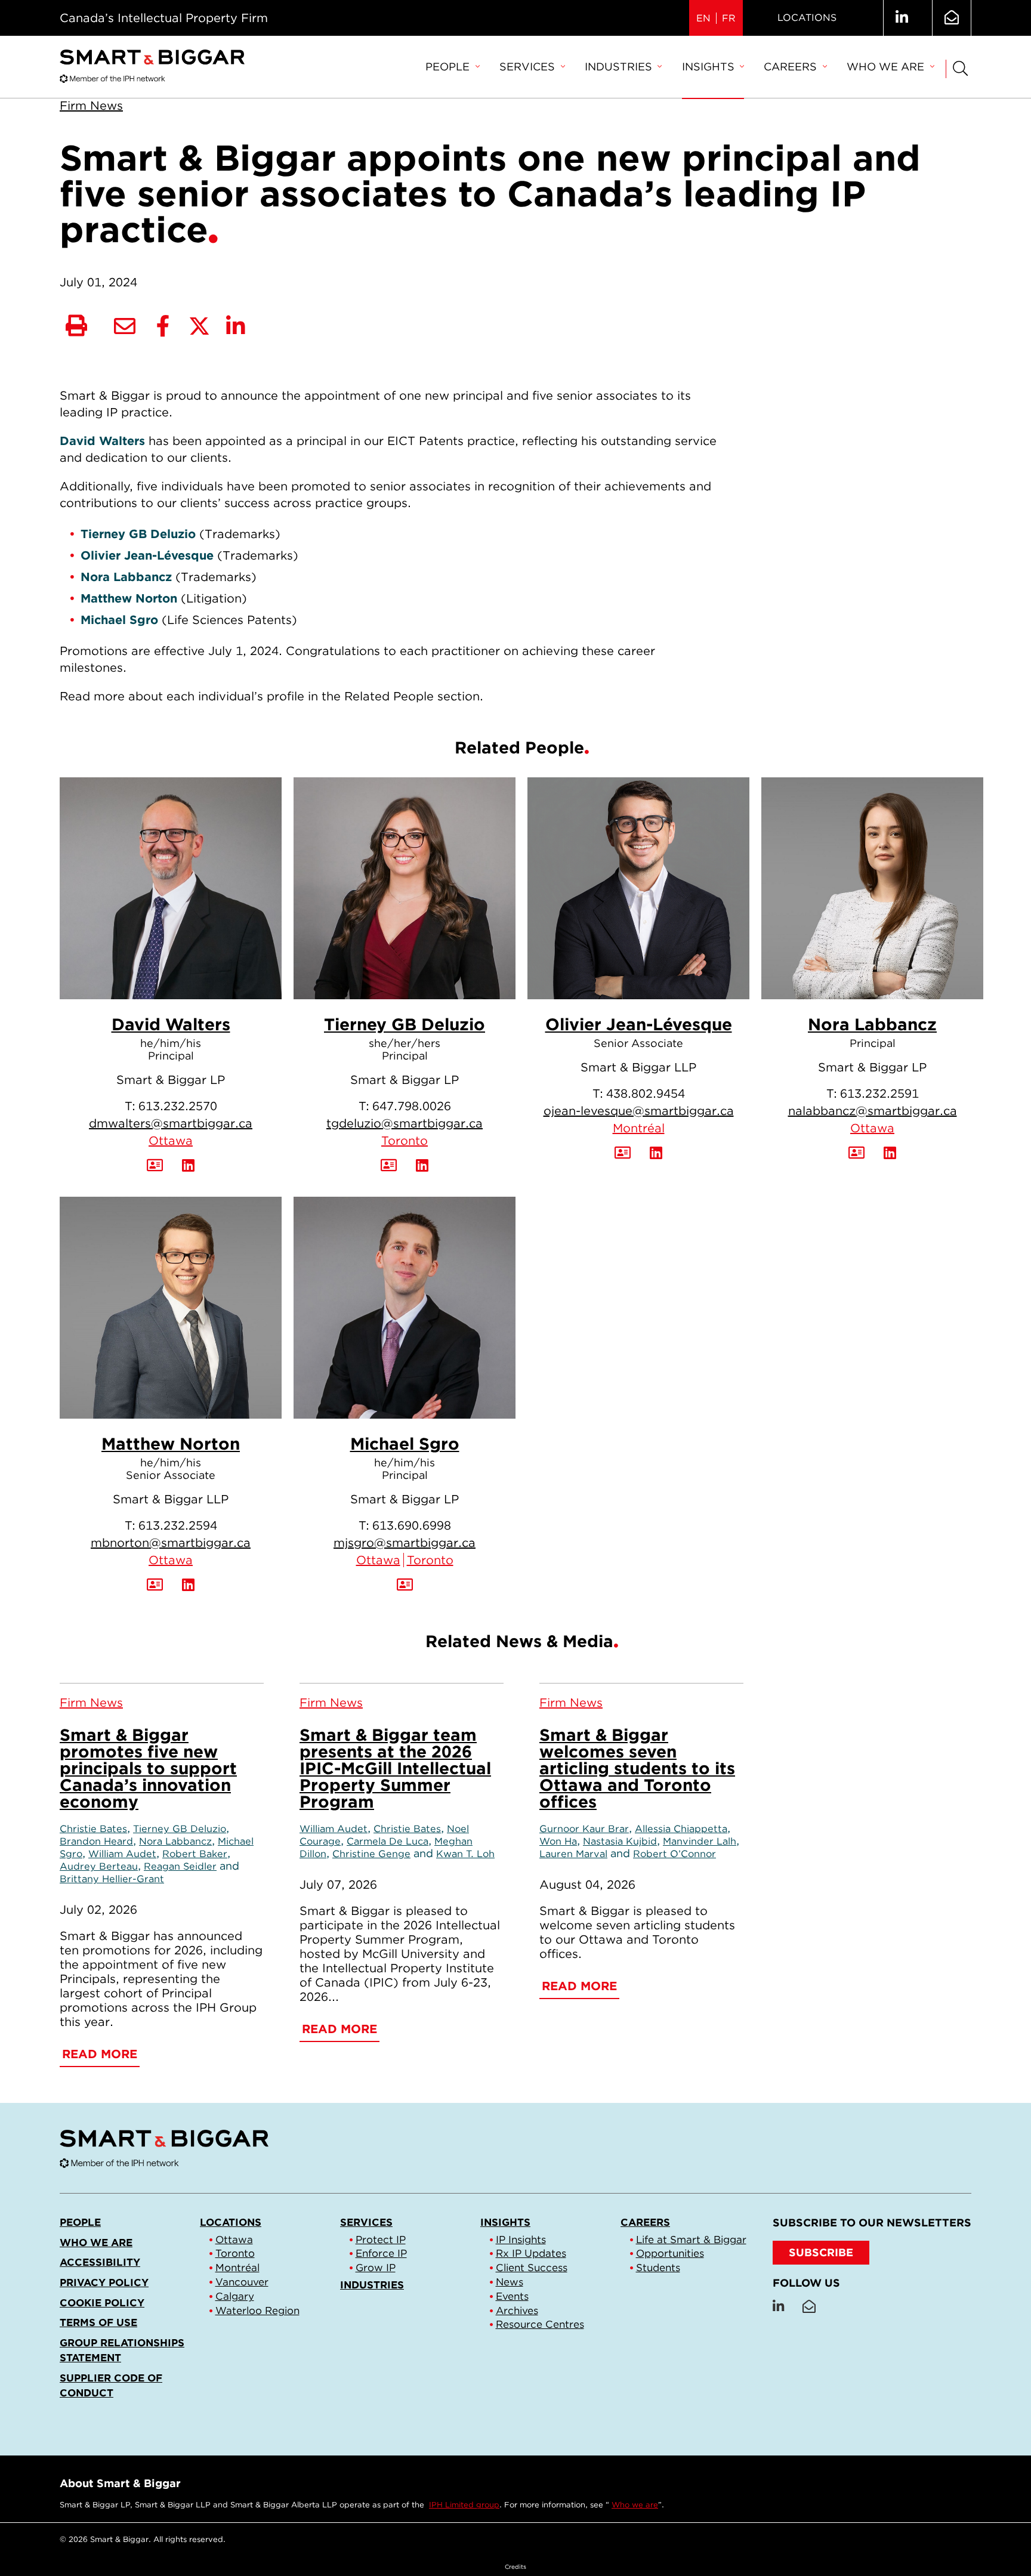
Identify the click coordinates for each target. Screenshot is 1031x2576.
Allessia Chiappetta (681, 1828)
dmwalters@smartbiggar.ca (171, 1123)
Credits (515, 2566)
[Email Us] (952, 18)
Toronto (405, 1141)
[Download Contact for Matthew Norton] (155, 1585)
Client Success (532, 2268)
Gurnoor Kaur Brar (584, 1828)
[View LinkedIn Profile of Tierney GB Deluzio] (422, 1166)
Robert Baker (195, 1854)
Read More (100, 2054)
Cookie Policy (102, 2303)
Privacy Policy (104, 2282)
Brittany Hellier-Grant (112, 1879)
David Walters (171, 1024)
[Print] (76, 326)
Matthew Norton (171, 1444)
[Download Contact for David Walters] (155, 1166)
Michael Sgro (405, 1444)
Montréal (639, 1128)
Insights (708, 67)
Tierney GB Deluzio (405, 1024)
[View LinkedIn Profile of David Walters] (188, 1166)
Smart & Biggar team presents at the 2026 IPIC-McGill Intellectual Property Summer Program (395, 1768)
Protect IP (381, 2240)
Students (658, 2268)
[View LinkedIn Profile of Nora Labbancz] (890, 1153)
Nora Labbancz (872, 1024)
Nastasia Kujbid (620, 1841)
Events (512, 2296)
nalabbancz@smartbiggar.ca (873, 1111)
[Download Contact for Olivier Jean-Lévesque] (623, 1153)
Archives (517, 2311)
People (447, 67)
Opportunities (670, 2253)
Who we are (885, 67)
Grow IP (376, 2268)
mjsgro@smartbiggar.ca (405, 1543)
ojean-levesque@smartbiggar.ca (639, 1111)
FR (729, 18)
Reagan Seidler (180, 1866)
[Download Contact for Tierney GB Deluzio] (389, 1166)
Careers (790, 67)
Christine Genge (371, 1854)
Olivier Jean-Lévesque (639, 1024)
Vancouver (242, 2282)
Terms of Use (98, 2322)
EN (703, 18)
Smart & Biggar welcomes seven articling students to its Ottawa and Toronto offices (637, 1768)
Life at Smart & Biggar (691, 2240)
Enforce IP (381, 2253)
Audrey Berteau (99, 1866)
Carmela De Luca (388, 1841)
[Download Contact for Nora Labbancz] (856, 1153)
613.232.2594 (178, 1525)
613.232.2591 (879, 1094)
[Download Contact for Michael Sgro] (405, 1585)
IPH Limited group (464, 2505)
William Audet (122, 1854)
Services (527, 67)
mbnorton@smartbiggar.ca (171, 1543)
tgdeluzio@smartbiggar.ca (405, 1123)
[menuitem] (452, 67)
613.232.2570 (178, 1106)
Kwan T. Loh (465, 1854)
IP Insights (521, 2240)
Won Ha (558, 1841)
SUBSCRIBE (821, 2252)
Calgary (235, 2296)
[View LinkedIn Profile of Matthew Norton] (188, 1585)
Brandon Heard (96, 1841)
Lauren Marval (573, 1854)
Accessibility (100, 2262)
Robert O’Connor (675, 1854)
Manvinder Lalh (700, 1841)
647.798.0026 (412, 1106)
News (510, 2282)
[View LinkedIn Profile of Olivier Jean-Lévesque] (656, 1153)
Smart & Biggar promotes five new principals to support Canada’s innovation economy (148, 1768)
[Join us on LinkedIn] (902, 18)
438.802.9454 (646, 1094)
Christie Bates (93, 1828)
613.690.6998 (412, 1525)
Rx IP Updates (531, 2253)
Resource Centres (540, 2324)
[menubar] (680, 67)
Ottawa (171, 1141)
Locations (807, 18)
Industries (618, 67)
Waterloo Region (257, 2311)
